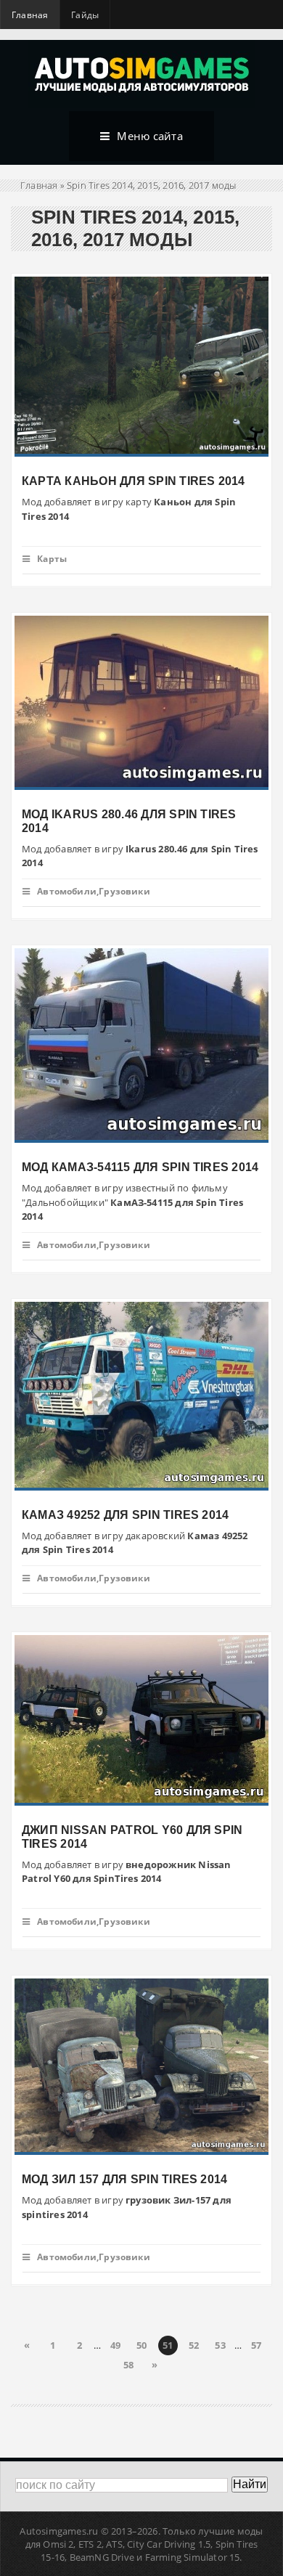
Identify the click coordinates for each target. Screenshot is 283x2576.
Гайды (85, 15)
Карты (52, 559)
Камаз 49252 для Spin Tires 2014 (125, 1515)
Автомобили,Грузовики (94, 891)
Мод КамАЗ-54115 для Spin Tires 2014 (140, 1167)
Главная (30, 15)
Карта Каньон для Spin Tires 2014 (134, 481)
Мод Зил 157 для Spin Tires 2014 (124, 2179)
